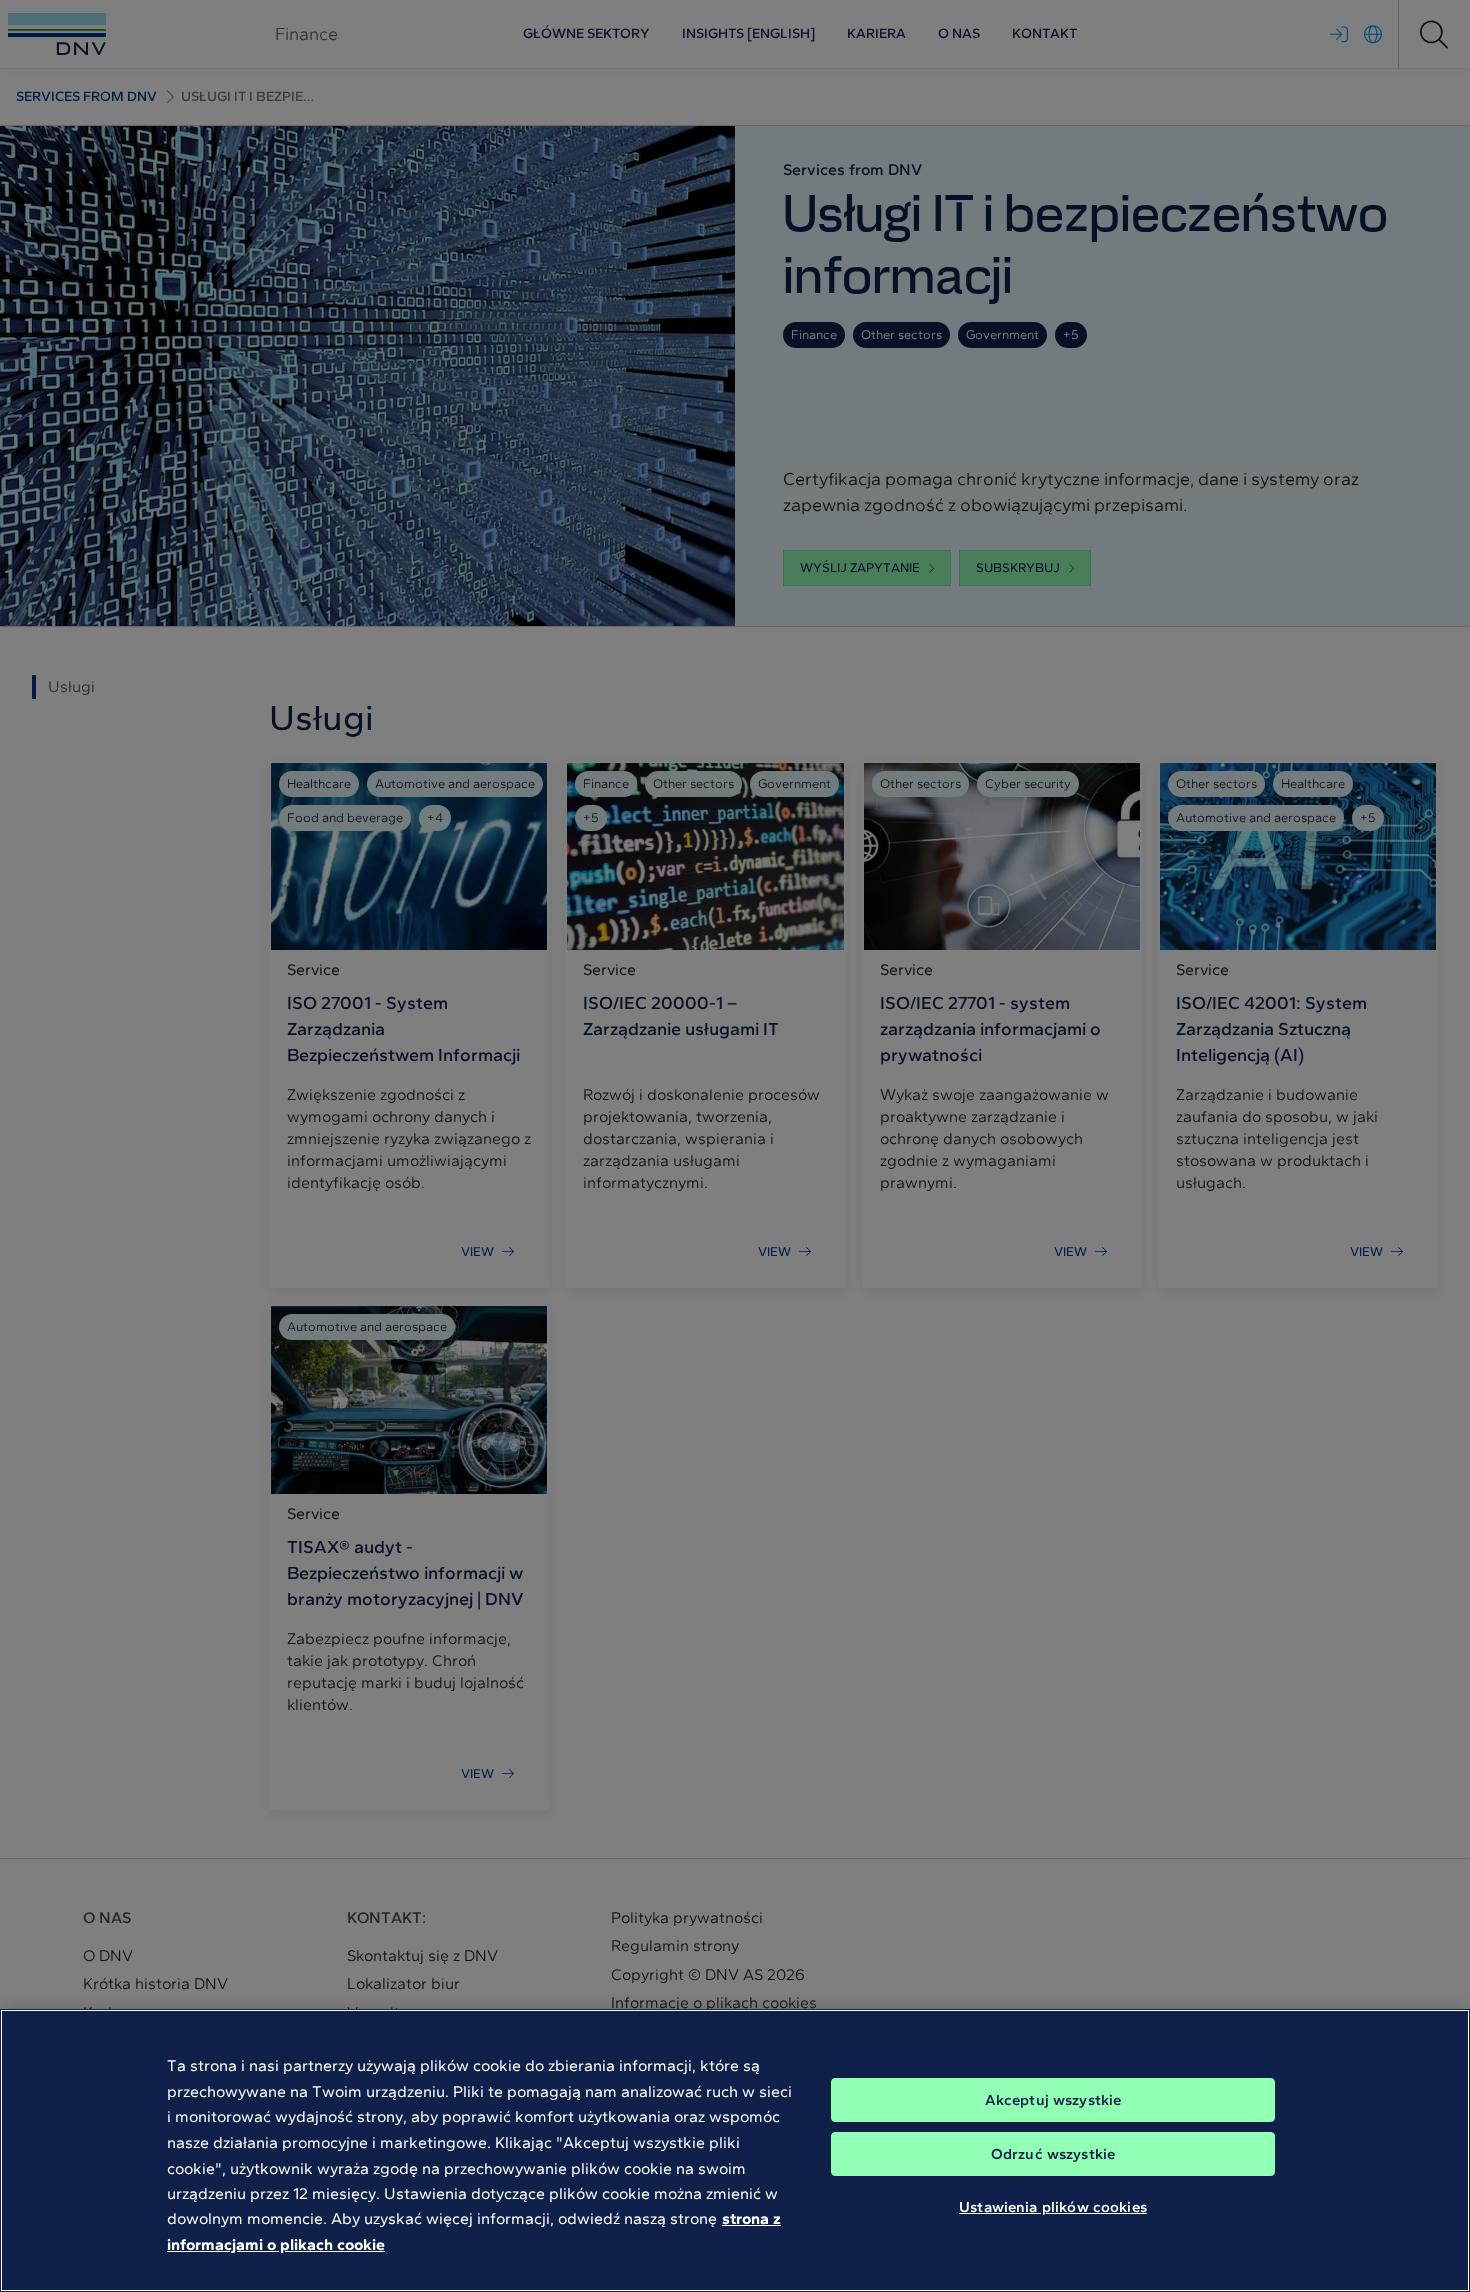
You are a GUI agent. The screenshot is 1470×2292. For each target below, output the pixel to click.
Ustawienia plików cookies (1053, 2207)
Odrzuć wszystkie (1053, 2154)
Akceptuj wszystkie (1053, 2100)
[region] (735, 2150)
